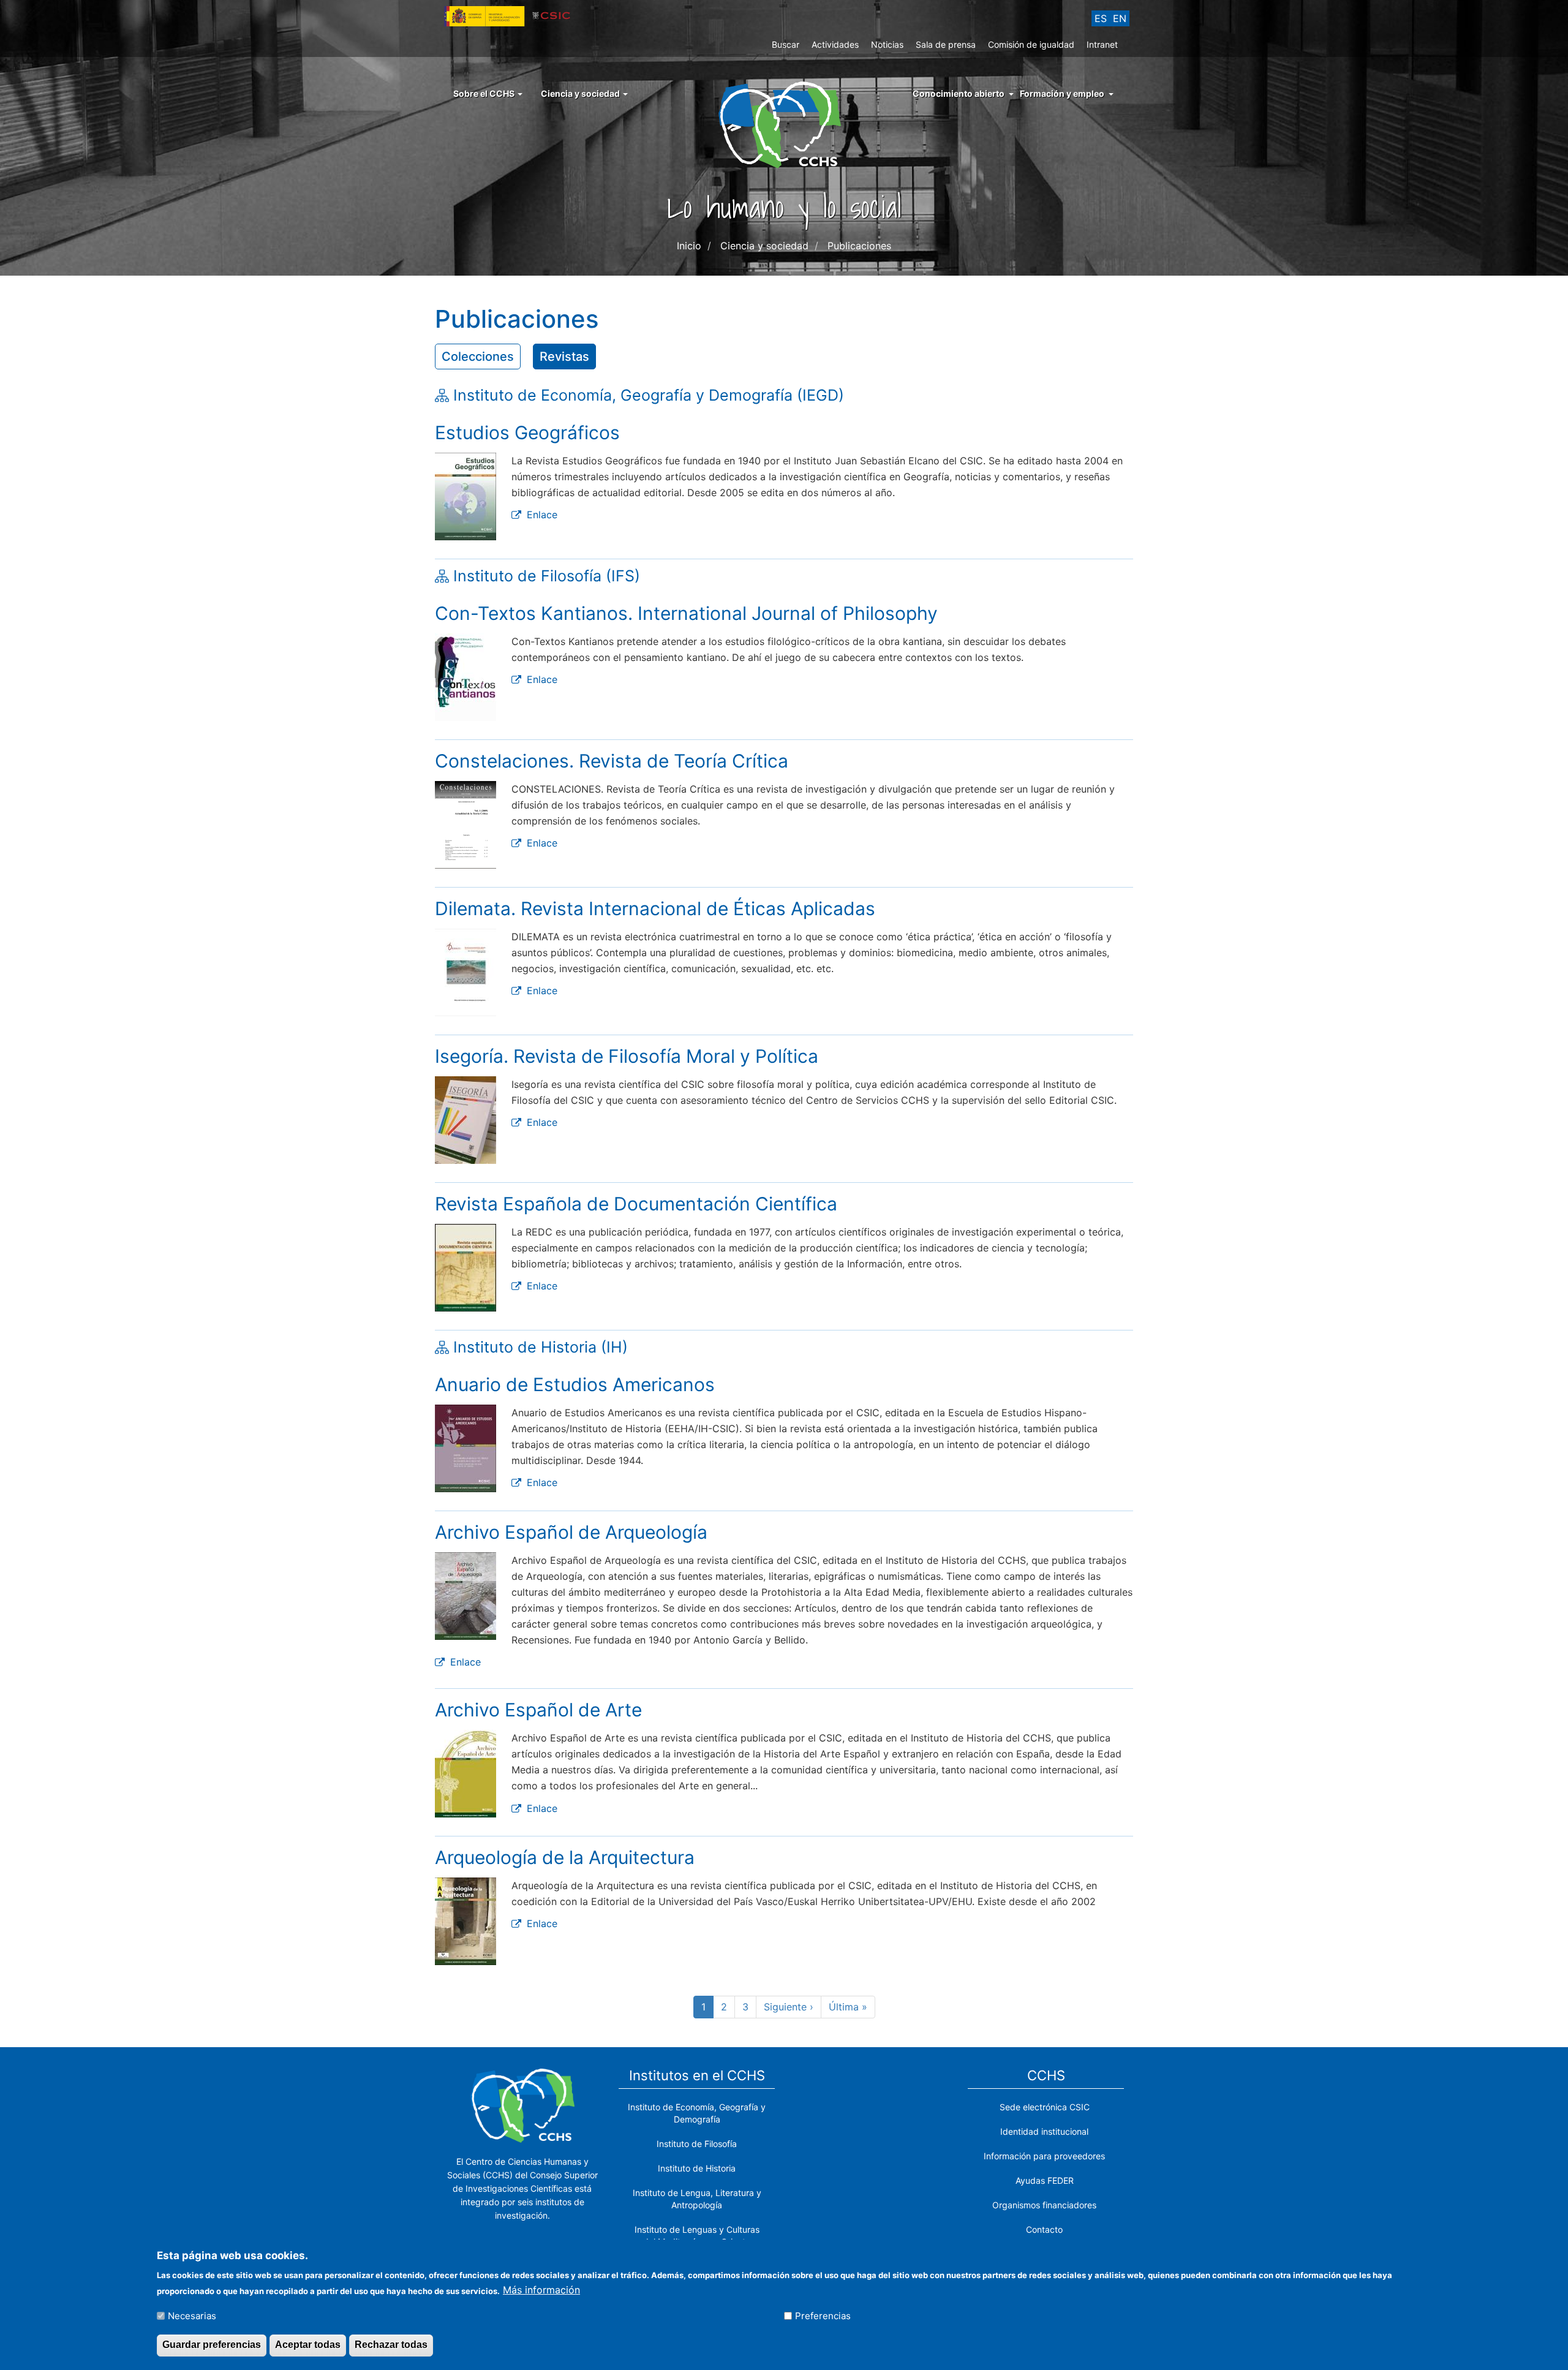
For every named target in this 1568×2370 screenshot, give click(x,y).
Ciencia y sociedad (581, 93)
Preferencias (823, 2316)
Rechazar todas (391, 2345)
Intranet (1102, 44)
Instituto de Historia (697, 2168)
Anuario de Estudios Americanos (575, 1384)
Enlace (542, 515)
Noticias (887, 44)
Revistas (564, 357)
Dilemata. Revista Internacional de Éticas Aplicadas (655, 908)
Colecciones (478, 357)
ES (1101, 18)
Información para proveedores (1044, 2156)
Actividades (835, 44)
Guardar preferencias (212, 2345)
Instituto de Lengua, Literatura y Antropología (697, 2199)
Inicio (689, 246)
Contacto (1044, 2229)
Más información (541, 2290)
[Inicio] (784, 124)
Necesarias (192, 2316)
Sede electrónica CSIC (1045, 2107)
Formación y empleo (1062, 93)
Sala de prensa (946, 44)
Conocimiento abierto (959, 93)
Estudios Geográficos (527, 432)
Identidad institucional (1044, 2131)
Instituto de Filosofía (697, 2144)
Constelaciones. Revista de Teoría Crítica (612, 761)
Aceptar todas (308, 2345)
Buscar (786, 44)
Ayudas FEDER (1045, 2180)
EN (1120, 18)
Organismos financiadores (1044, 2205)
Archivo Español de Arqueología (571, 1532)
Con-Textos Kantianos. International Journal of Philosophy (686, 613)
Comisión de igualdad (1031, 44)
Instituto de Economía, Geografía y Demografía (697, 2113)
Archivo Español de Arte (538, 1710)
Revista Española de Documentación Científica (636, 1204)
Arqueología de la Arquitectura (565, 1857)
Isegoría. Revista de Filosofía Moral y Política (627, 1056)
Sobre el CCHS (485, 93)
